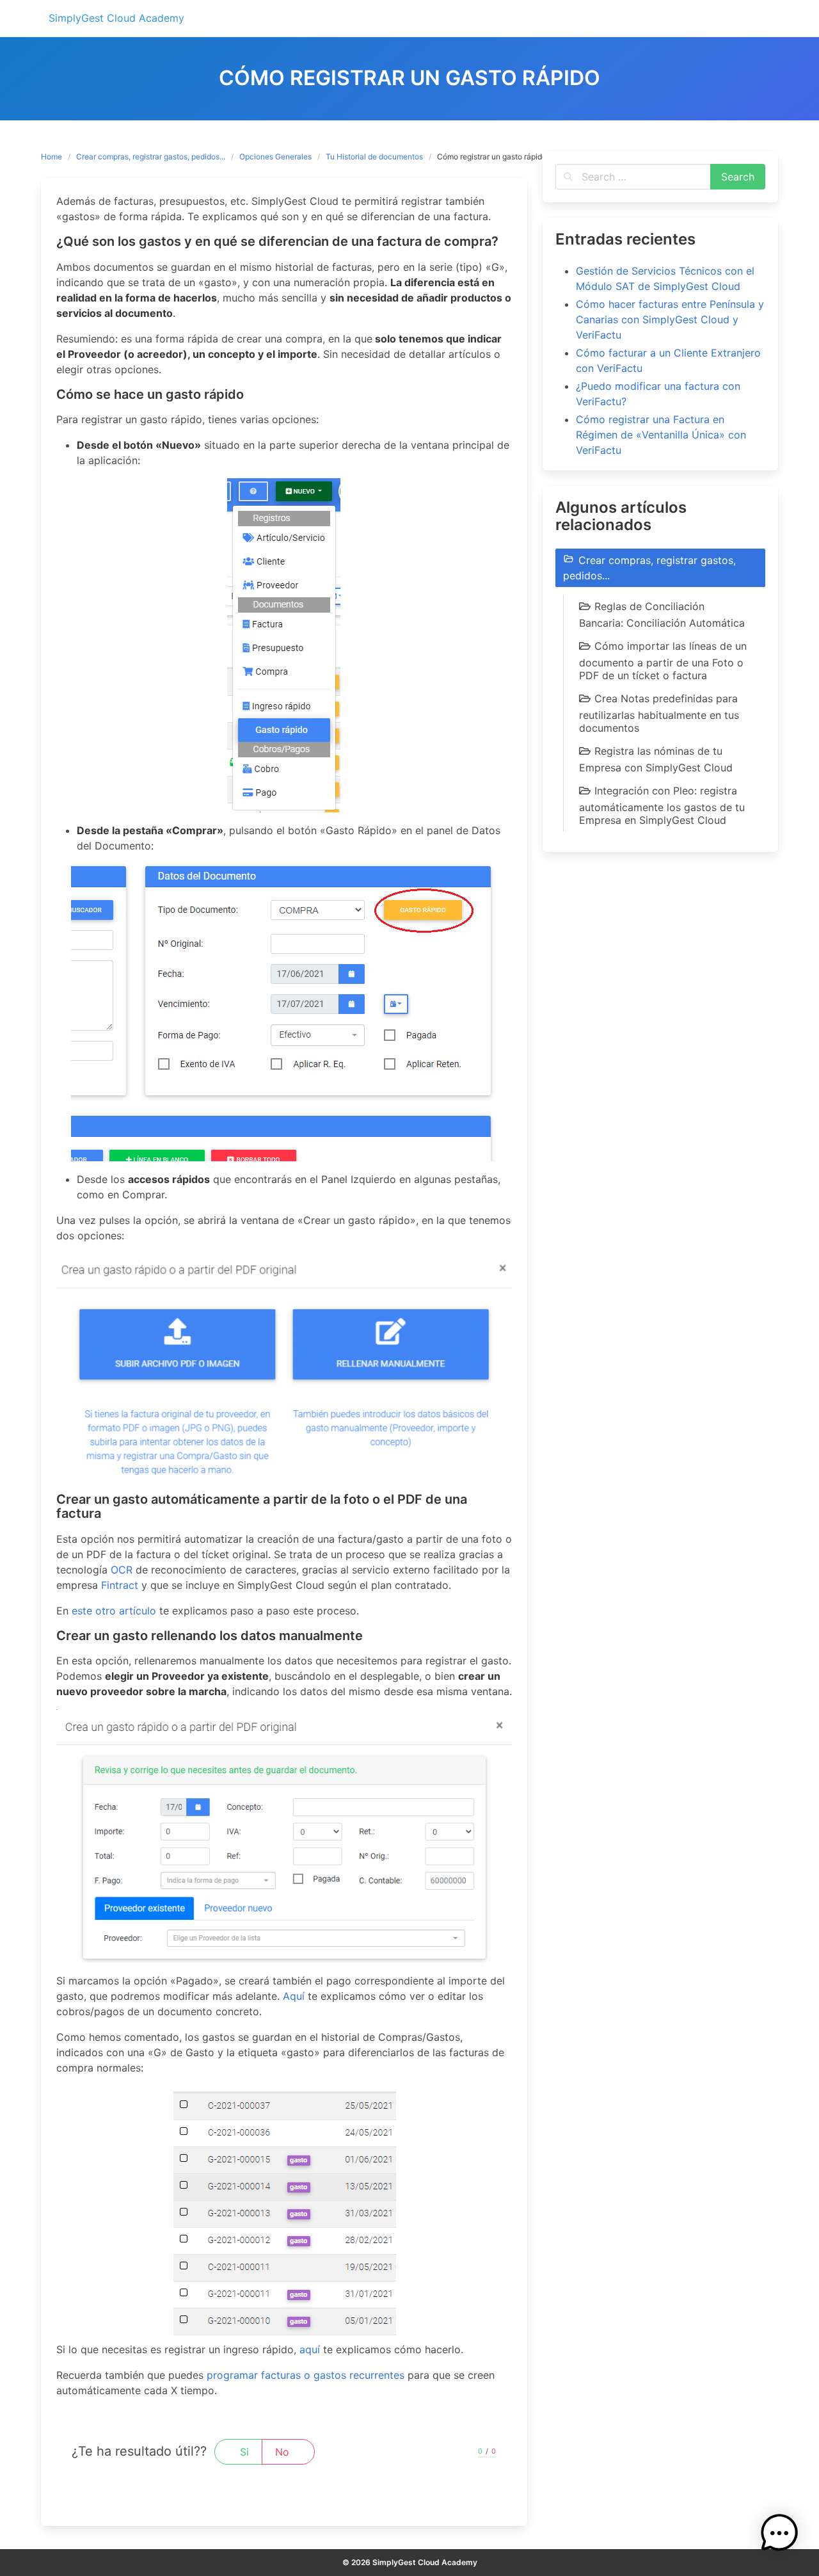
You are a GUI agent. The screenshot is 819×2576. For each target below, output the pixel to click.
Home (52, 157)
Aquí (294, 1996)
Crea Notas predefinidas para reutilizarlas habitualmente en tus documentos (659, 713)
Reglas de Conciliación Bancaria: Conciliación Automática (662, 615)
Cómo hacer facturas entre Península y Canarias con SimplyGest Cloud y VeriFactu (670, 319)
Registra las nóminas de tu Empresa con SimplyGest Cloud (656, 759)
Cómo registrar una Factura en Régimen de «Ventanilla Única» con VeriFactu (661, 435)
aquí (310, 2349)
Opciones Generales (275, 157)
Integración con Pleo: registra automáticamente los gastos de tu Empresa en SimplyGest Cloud (662, 805)
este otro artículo (114, 1611)
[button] (779, 2535)
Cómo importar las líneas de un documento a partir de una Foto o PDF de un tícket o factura (663, 661)
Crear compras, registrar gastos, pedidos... (151, 157)
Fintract (120, 1585)
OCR (122, 1570)
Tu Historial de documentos (374, 157)
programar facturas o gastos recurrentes (306, 2375)
